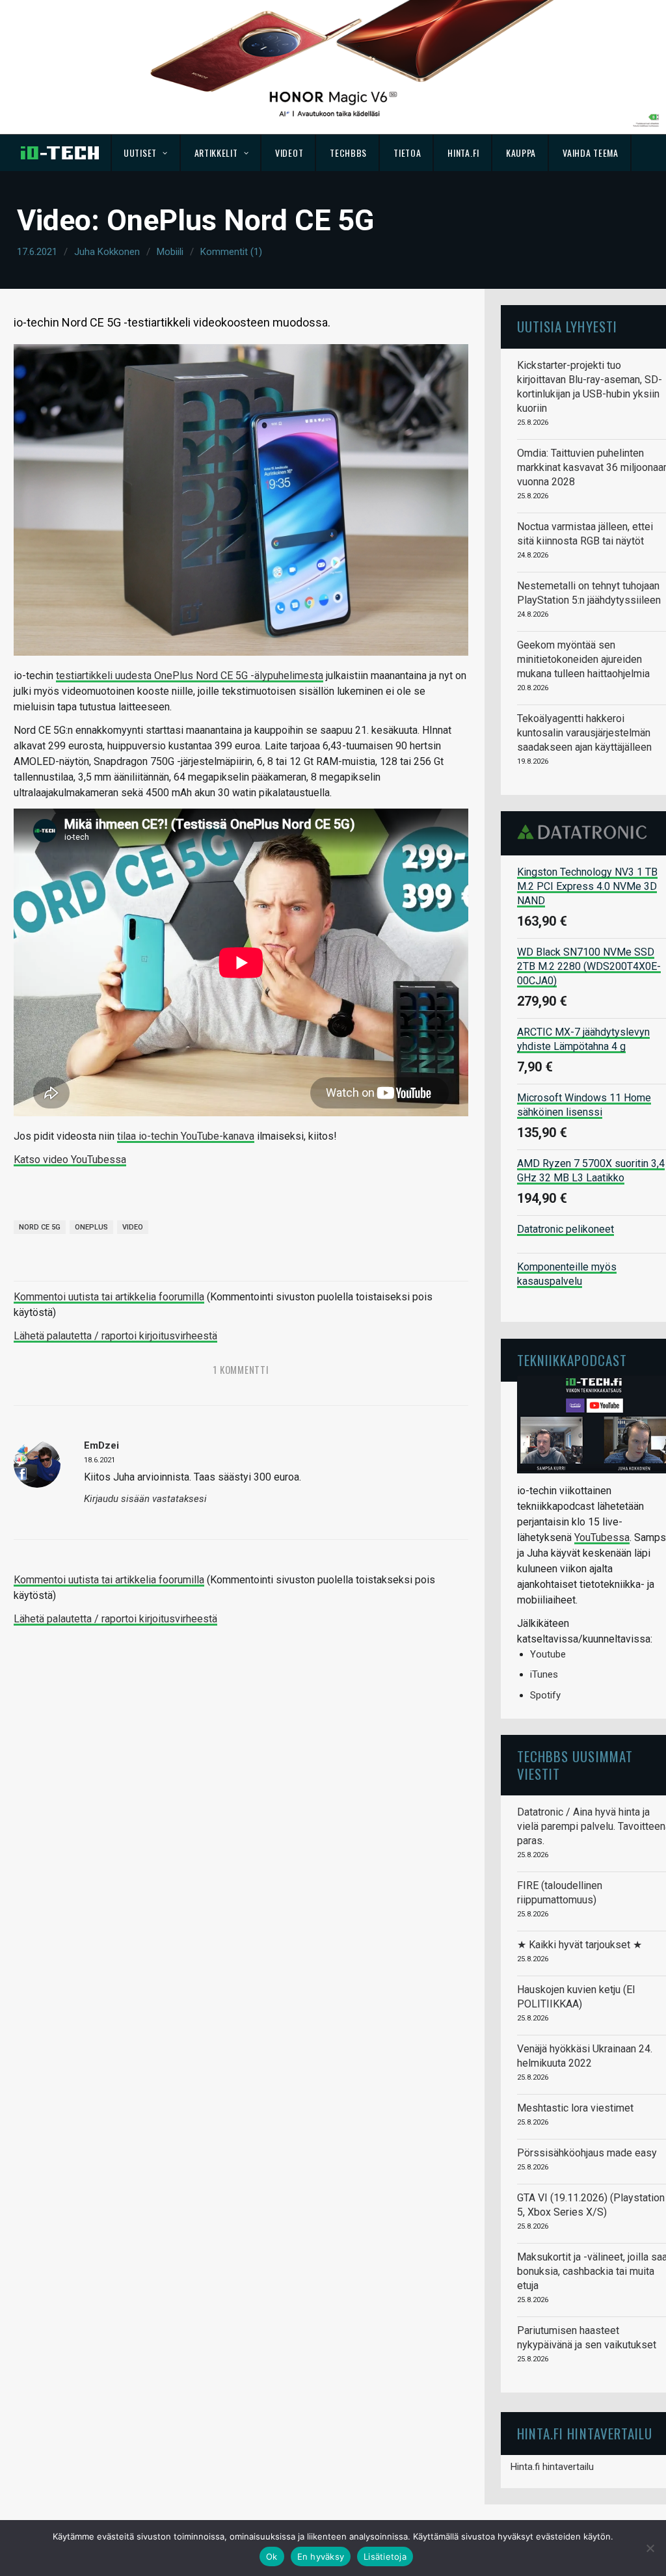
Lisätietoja (385, 2556)
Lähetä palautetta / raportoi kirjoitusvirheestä (115, 1336)
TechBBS (348, 153)
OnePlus (91, 1227)
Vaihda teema (590, 153)
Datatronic (586, 832)
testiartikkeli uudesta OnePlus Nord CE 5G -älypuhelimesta (190, 676)
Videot (289, 153)
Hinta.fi (463, 153)
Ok (272, 2556)
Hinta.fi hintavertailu (552, 2467)
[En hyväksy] (650, 2548)
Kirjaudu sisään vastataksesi (145, 1499)
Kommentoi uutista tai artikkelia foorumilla (109, 1297)
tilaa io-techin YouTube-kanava (186, 1136)
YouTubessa (602, 1537)
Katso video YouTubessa (70, 1160)
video (133, 1227)
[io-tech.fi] (60, 153)
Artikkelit (216, 153)
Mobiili (170, 252)
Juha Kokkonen (107, 252)
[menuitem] (146, 153)
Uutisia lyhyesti (567, 326)
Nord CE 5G (40, 1227)
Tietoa (407, 153)
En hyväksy (321, 2556)
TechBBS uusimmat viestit (575, 1764)
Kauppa (521, 153)
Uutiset (140, 153)
